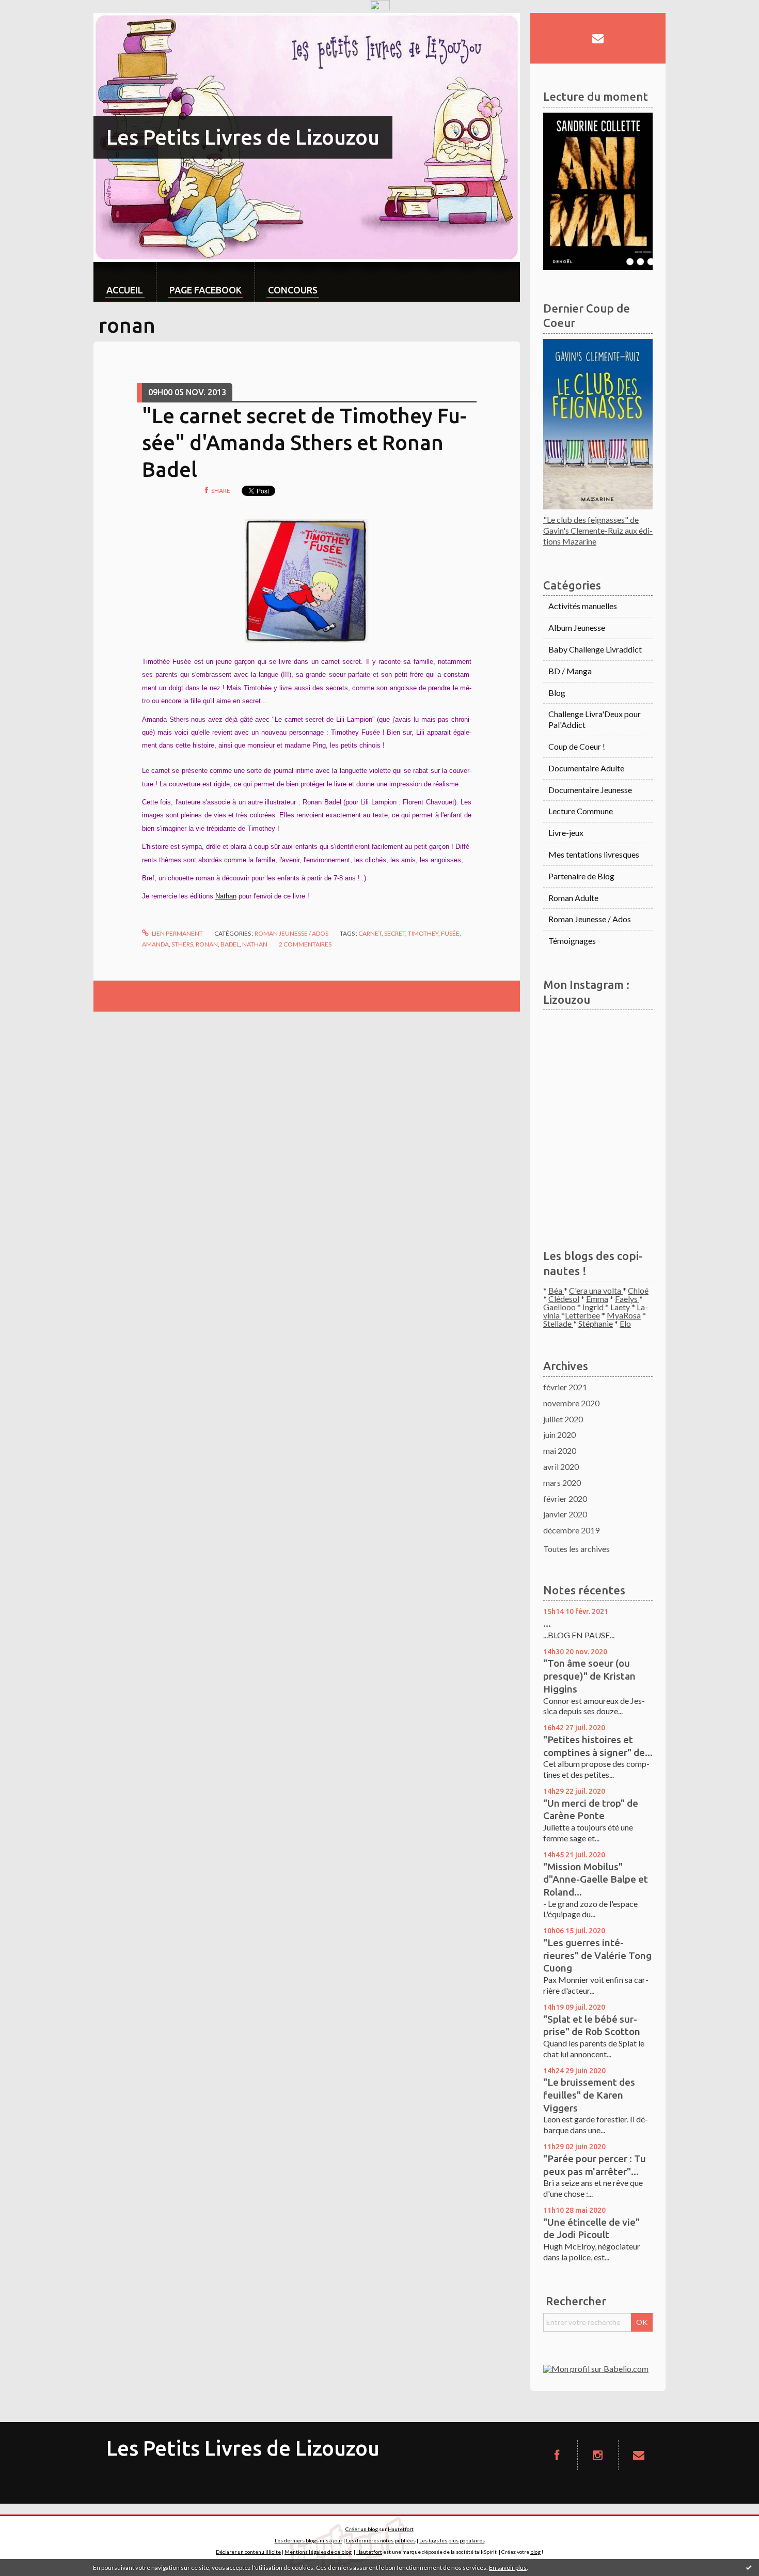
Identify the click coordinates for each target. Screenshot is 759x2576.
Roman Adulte (573, 898)
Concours (293, 290)
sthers (182, 944)
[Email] (598, 38)
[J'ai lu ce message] (749, 2567)
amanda (155, 944)
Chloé (638, 1290)
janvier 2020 (565, 1514)
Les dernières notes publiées (381, 2540)
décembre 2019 (571, 1530)
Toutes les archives (576, 1549)
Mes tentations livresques (594, 854)
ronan (207, 944)
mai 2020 (560, 1450)
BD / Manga (570, 671)
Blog (557, 693)
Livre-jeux (566, 833)
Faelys (627, 1299)
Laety (620, 1307)
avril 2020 (561, 1467)
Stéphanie (596, 1323)
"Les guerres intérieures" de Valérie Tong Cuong (597, 1955)
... (547, 1623)
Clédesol (564, 1299)
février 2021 (565, 1387)
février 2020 (565, 1499)
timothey (423, 933)
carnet (370, 933)
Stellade (558, 1323)
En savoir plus (508, 2567)
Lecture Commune (581, 811)
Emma (597, 1299)
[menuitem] (125, 282)
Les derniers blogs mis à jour (309, 2540)
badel (230, 944)
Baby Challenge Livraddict (595, 649)
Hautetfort (401, 2529)
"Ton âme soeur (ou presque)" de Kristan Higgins (589, 1676)
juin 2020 (559, 1434)
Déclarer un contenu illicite (248, 2552)
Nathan (226, 896)
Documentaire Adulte (586, 768)
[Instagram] (598, 2455)
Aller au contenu (34, 22)
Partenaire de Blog (581, 876)
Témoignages (572, 941)
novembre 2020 (571, 1403)
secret (395, 933)
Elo (625, 1323)
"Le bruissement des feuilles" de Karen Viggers (589, 2095)
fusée (450, 933)
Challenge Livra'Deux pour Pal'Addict (595, 719)
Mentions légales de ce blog (318, 2552)
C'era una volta (596, 1290)
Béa (556, 1290)
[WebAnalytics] (380, 5)
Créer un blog (362, 2529)
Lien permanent (177, 933)
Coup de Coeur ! (577, 746)
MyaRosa (624, 1315)
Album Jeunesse (577, 627)
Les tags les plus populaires (452, 2540)
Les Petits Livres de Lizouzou (243, 137)
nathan (255, 944)
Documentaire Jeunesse (590, 790)
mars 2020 (562, 1483)
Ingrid (594, 1307)
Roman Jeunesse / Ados (291, 933)
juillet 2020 (563, 1419)
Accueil (125, 290)
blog (535, 2552)
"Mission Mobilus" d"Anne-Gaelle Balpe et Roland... (596, 1879)
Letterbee (582, 1315)
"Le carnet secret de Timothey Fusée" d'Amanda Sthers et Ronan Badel (304, 443)
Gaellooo (560, 1307)
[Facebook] (557, 2455)
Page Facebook (205, 290)
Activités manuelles (583, 606)
